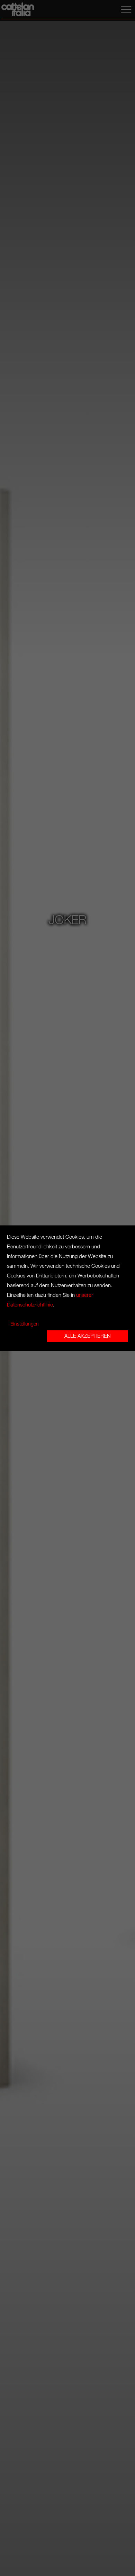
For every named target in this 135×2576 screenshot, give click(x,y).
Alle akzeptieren (88, 1336)
